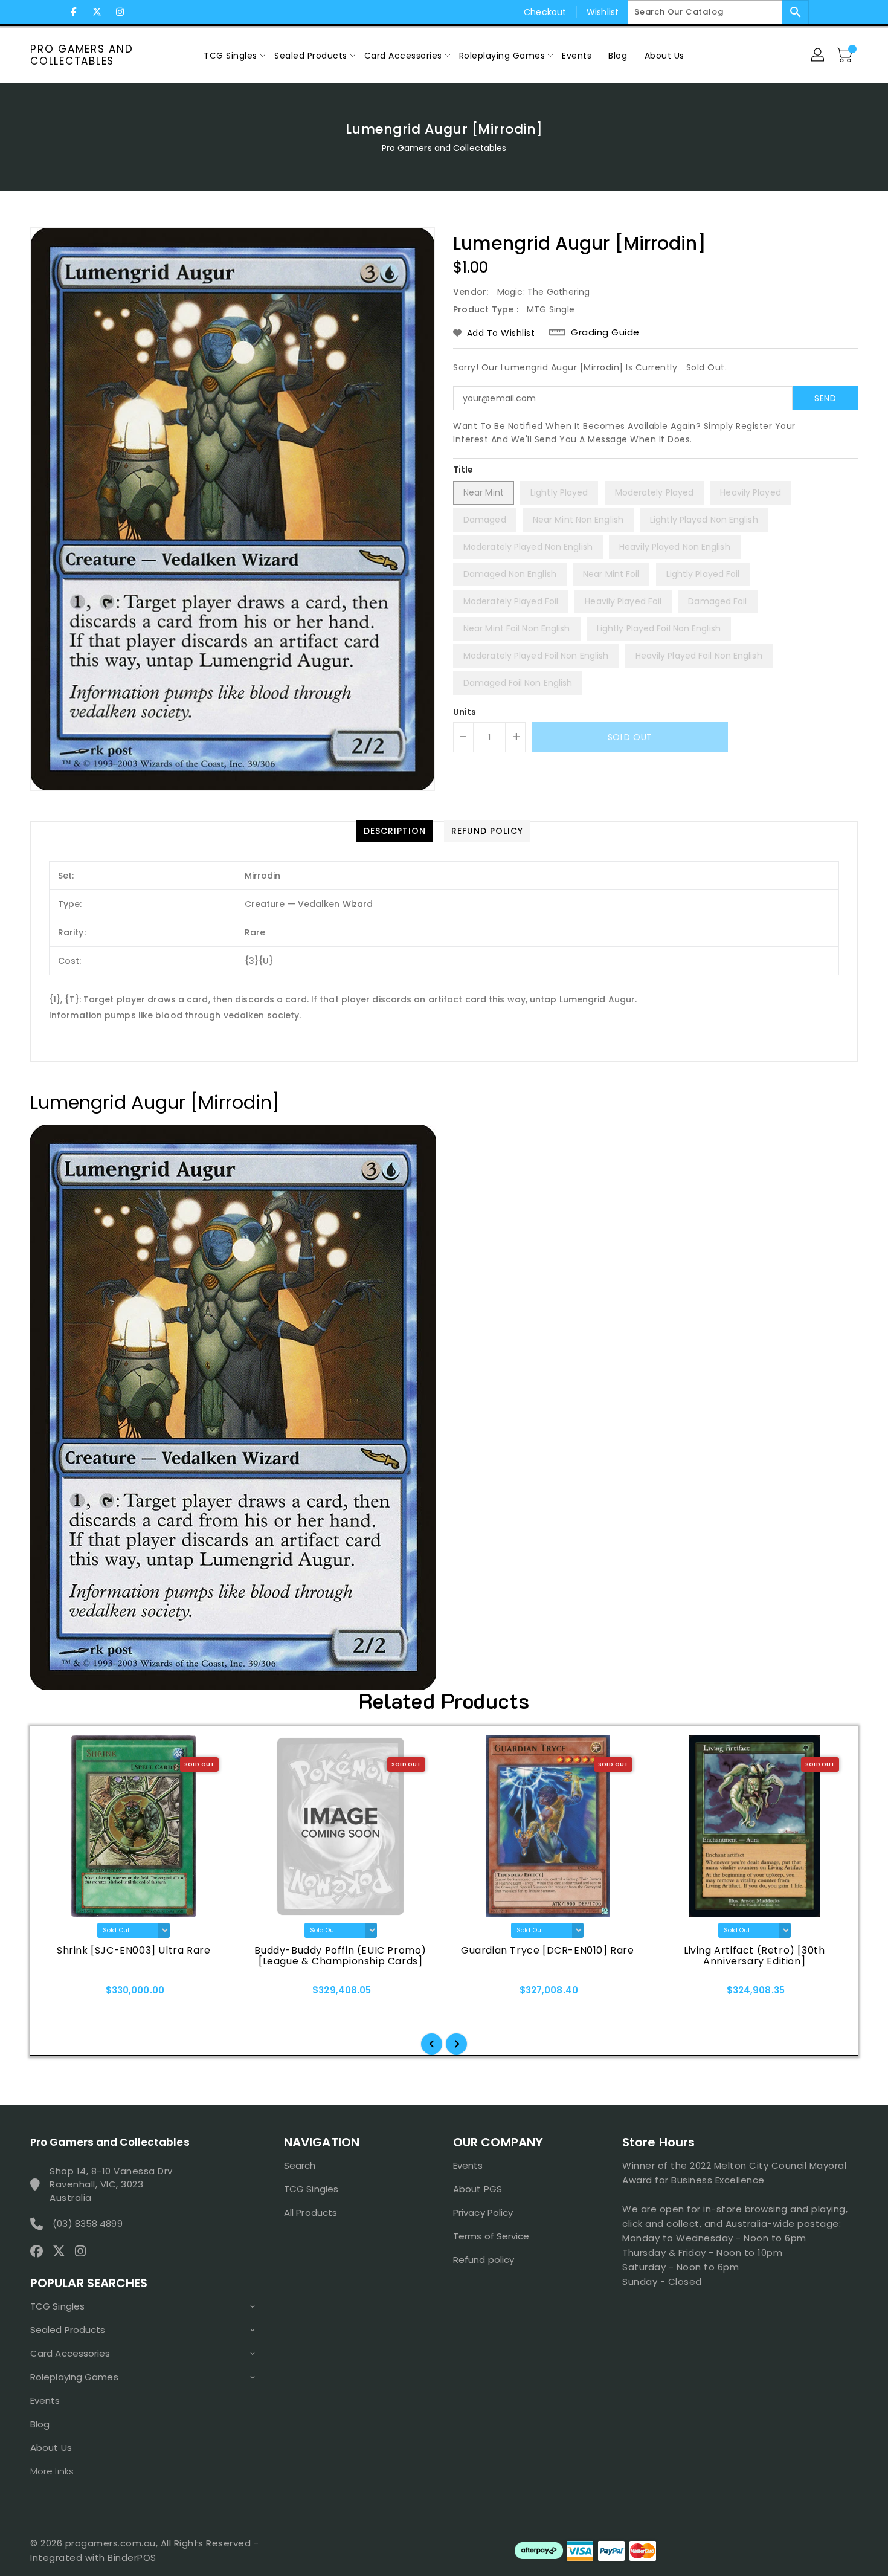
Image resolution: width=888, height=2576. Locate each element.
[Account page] (819, 56)
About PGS (478, 2189)
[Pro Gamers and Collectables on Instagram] (120, 12)
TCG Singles (57, 2306)
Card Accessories (70, 2353)
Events (45, 2400)
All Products (310, 2213)
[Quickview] (65, 1994)
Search (300, 2165)
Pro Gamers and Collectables (82, 55)
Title (463, 470)
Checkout (545, 12)
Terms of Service (491, 2236)
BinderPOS (132, 2558)
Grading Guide (605, 332)
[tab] (395, 831)
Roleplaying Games (74, 2377)
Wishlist (603, 12)
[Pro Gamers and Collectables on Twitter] (97, 12)
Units (465, 712)
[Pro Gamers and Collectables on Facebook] (74, 12)
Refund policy (484, 2260)
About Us (51, 2448)
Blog (40, 2424)
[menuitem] (230, 55)
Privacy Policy (483, 2213)
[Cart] (846, 56)
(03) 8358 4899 (87, 2223)
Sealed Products (68, 2330)
